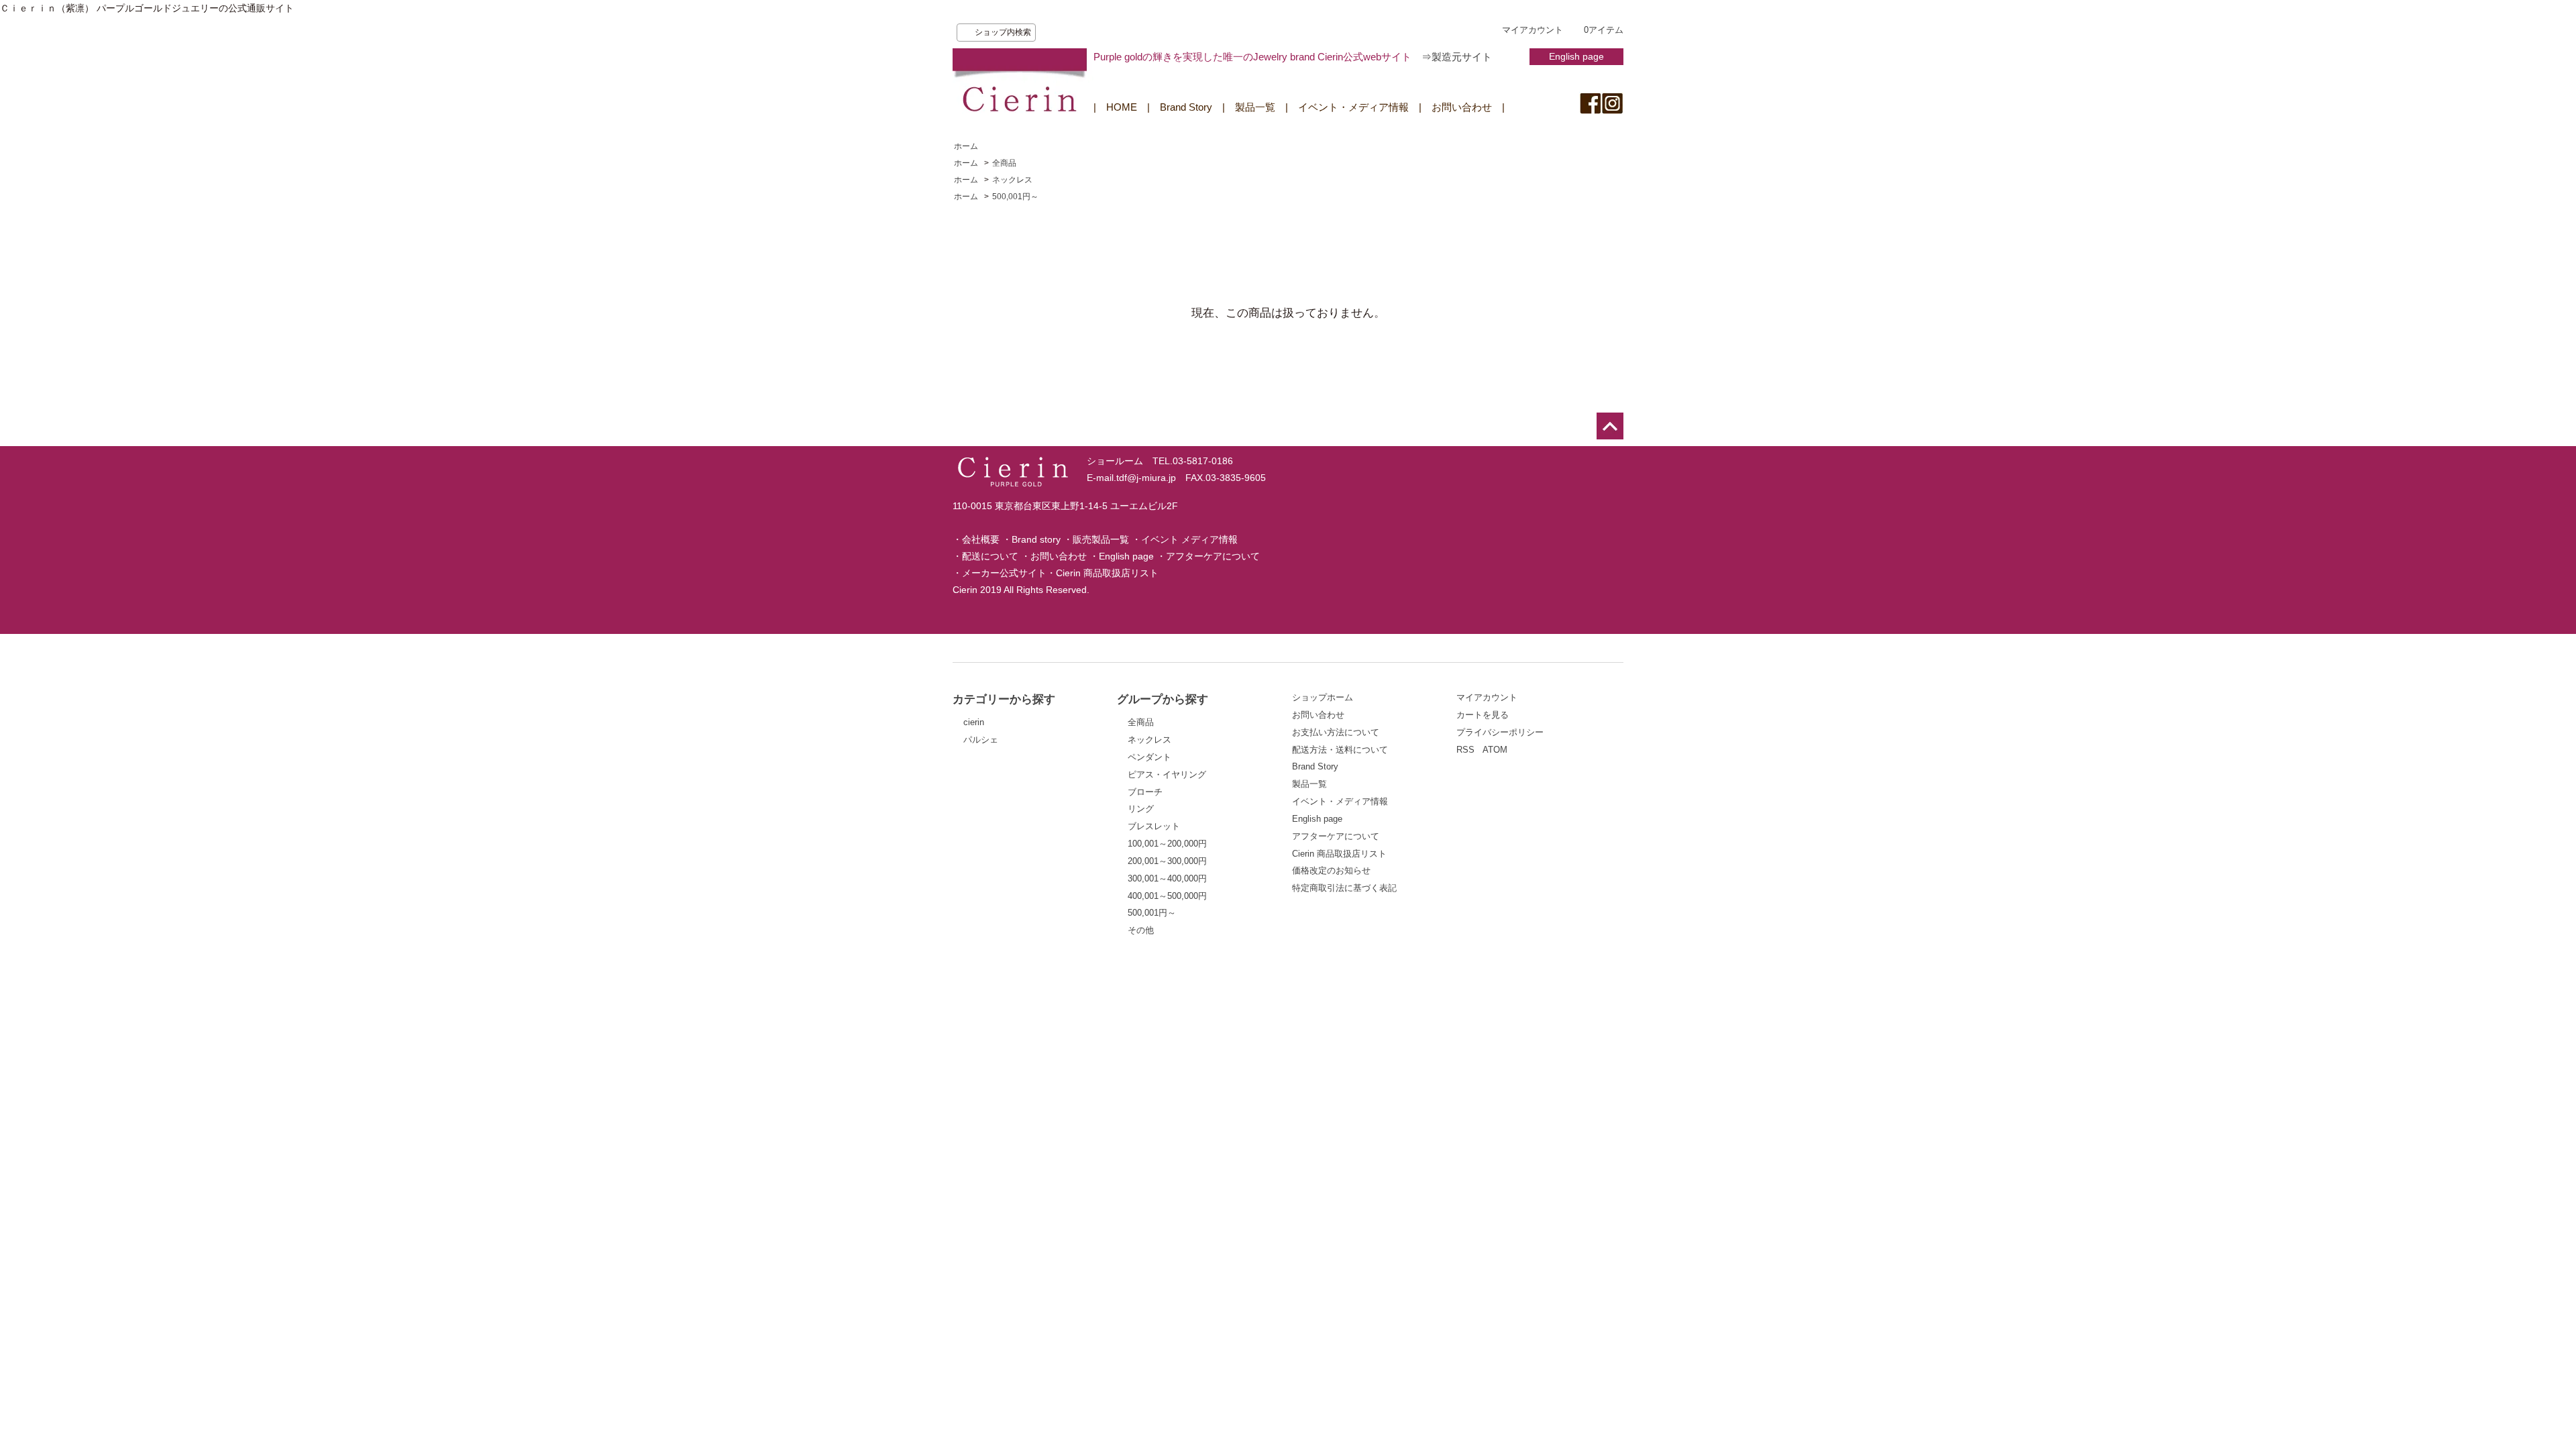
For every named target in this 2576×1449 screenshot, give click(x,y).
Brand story (1036, 539)
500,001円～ (1015, 197)
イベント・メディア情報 (1353, 107)
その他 (1141, 930)
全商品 (1004, 163)
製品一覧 (1255, 107)
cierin (974, 722)
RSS (1465, 750)
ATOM (1495, 750)
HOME (1122, 107)
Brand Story (1186, 107)
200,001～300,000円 (1167, 861)
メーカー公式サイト (1004, 573)
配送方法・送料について (1340, 750)
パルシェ (981, 740)
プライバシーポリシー (1500, 732)
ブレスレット (1154, 826)
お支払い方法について (1336, 732)
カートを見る (1483, 715)
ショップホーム (1323, 697)
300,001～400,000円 (1167, 878)
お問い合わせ (1462, 107)
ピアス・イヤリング (1167, 774)
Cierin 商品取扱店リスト (1107, 573)
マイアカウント (1533, 30)
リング (1141, 809)
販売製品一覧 (1101, 539)
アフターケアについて (1213, 556)
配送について (990, 556)
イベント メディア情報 (1189, 539)
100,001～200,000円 (1167, 844)
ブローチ (1145, 792)
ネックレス (1012, 180)
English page (1576, 56)
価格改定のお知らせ (1331, 870)
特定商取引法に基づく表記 (1344, 888)
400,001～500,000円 (1167, 896)
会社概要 (981, 539)
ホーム (966, 146)
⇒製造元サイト (1457, 57)
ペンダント (1149, 757)
